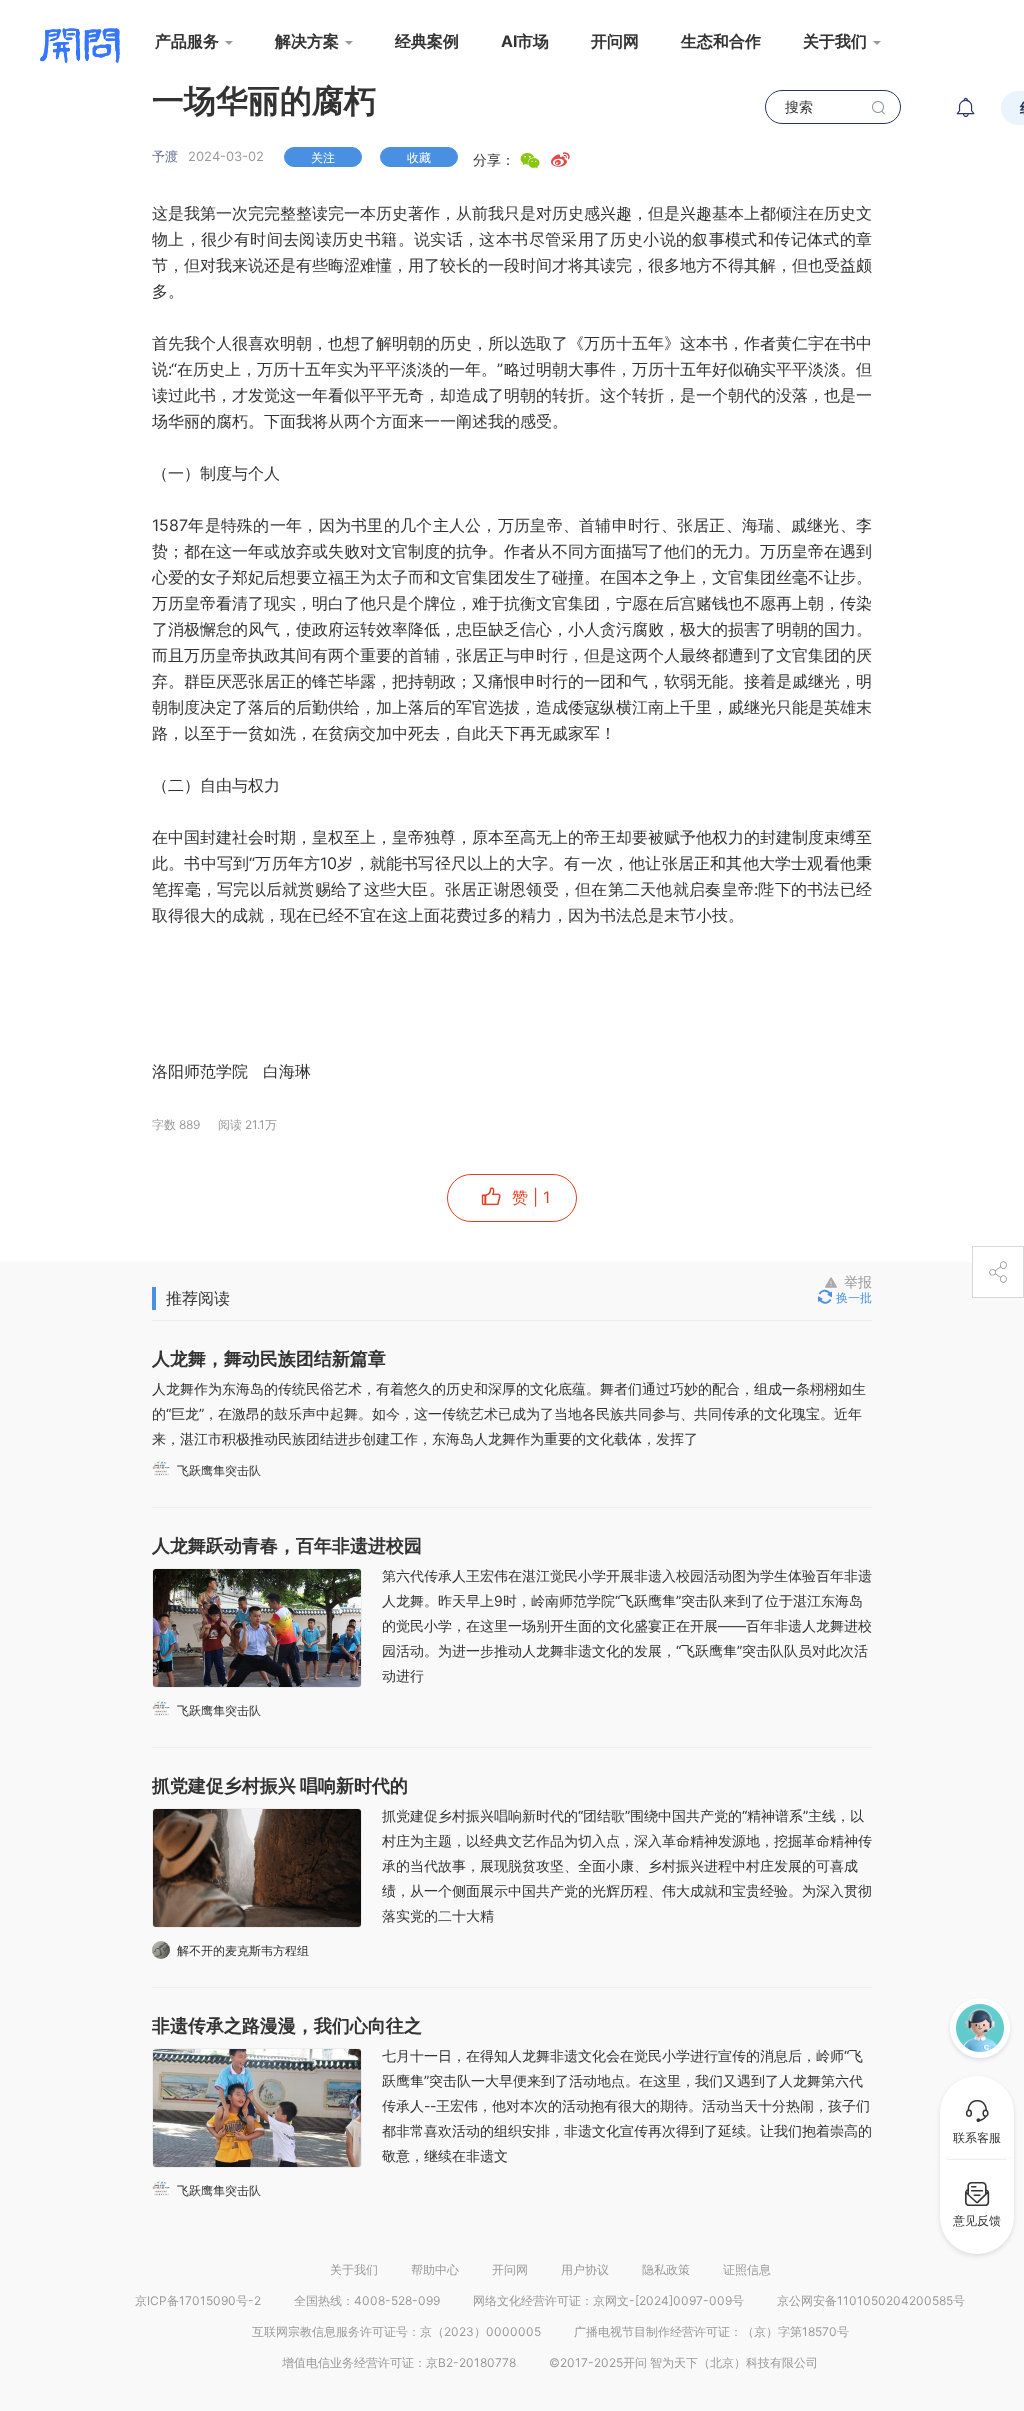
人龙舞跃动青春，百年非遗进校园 (287, 1545)
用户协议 (585, 2269)
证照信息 (747, 2269)
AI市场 (525, 41)
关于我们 (354, 2269)
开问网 (615, 41)
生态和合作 (721, 41)
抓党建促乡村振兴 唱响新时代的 (280, 1785)
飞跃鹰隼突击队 (219, 1470)
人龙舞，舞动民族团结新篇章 (269, 1358)
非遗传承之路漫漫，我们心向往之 (287, 2025)
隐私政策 (666, 2269)
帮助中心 (435, 2269)
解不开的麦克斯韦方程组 (243, 1950)
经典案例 (427, 41)
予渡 (165, 156)
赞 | (528, 1197)
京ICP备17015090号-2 (198, 2300)
